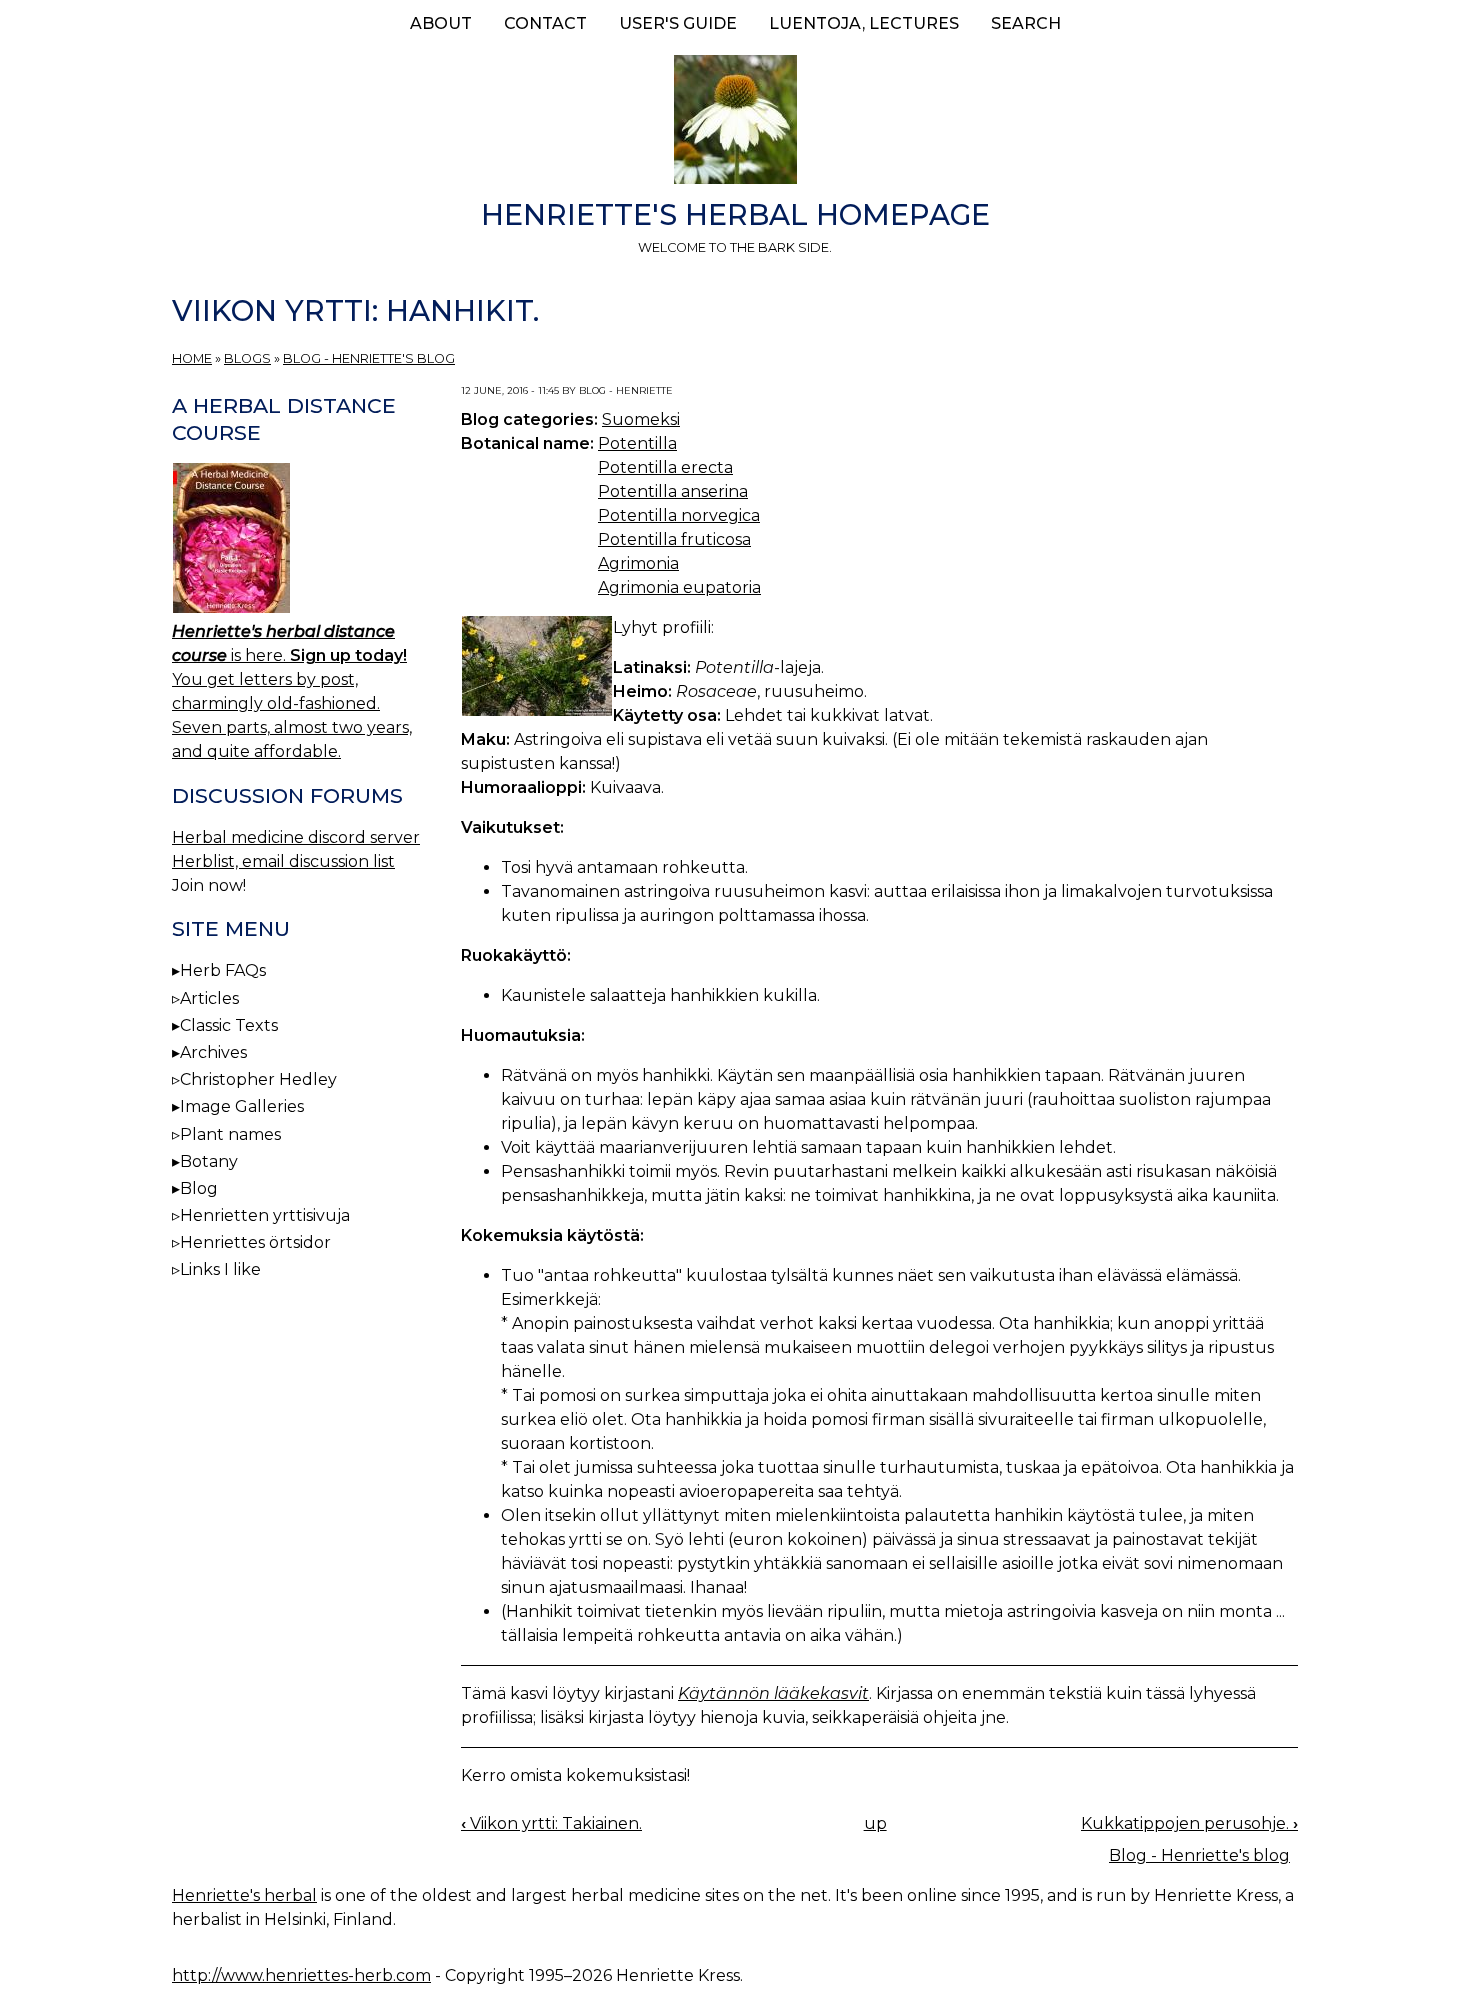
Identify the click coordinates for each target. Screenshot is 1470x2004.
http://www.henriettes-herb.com (301, 1975)
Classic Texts (229, 1025)
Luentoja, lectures (864, 23)
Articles (209, 998)
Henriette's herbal (244, 1895)
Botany (209, 1161)
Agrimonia (638, 563)
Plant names (230, 1134)
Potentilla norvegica (679, 515)
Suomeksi (641, 419)
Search (1026, 23)
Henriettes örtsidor (255, 1242)
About (441, 23)
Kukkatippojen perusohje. (1189, 1823)
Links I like (220, 1269)
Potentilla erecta (665, 467)
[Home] (735, 123)
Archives (213, 1052)
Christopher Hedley (258, 1079)
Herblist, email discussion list (283, 861)
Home (192, 358)
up (875, 1823)
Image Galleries (242, 1106)
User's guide (678, 23)
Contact (545, 23)
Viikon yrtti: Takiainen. (551, 1823)
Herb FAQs (223, 970)
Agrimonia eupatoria (679, 587)
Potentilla (637, 443)
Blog (199, 1188)
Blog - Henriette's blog (369, 358)
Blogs (247, 358)
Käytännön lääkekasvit (773, 1693)
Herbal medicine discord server (296, 837)
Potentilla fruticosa (674, 539)
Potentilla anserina (673, 491)
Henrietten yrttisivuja (265, 1215)
